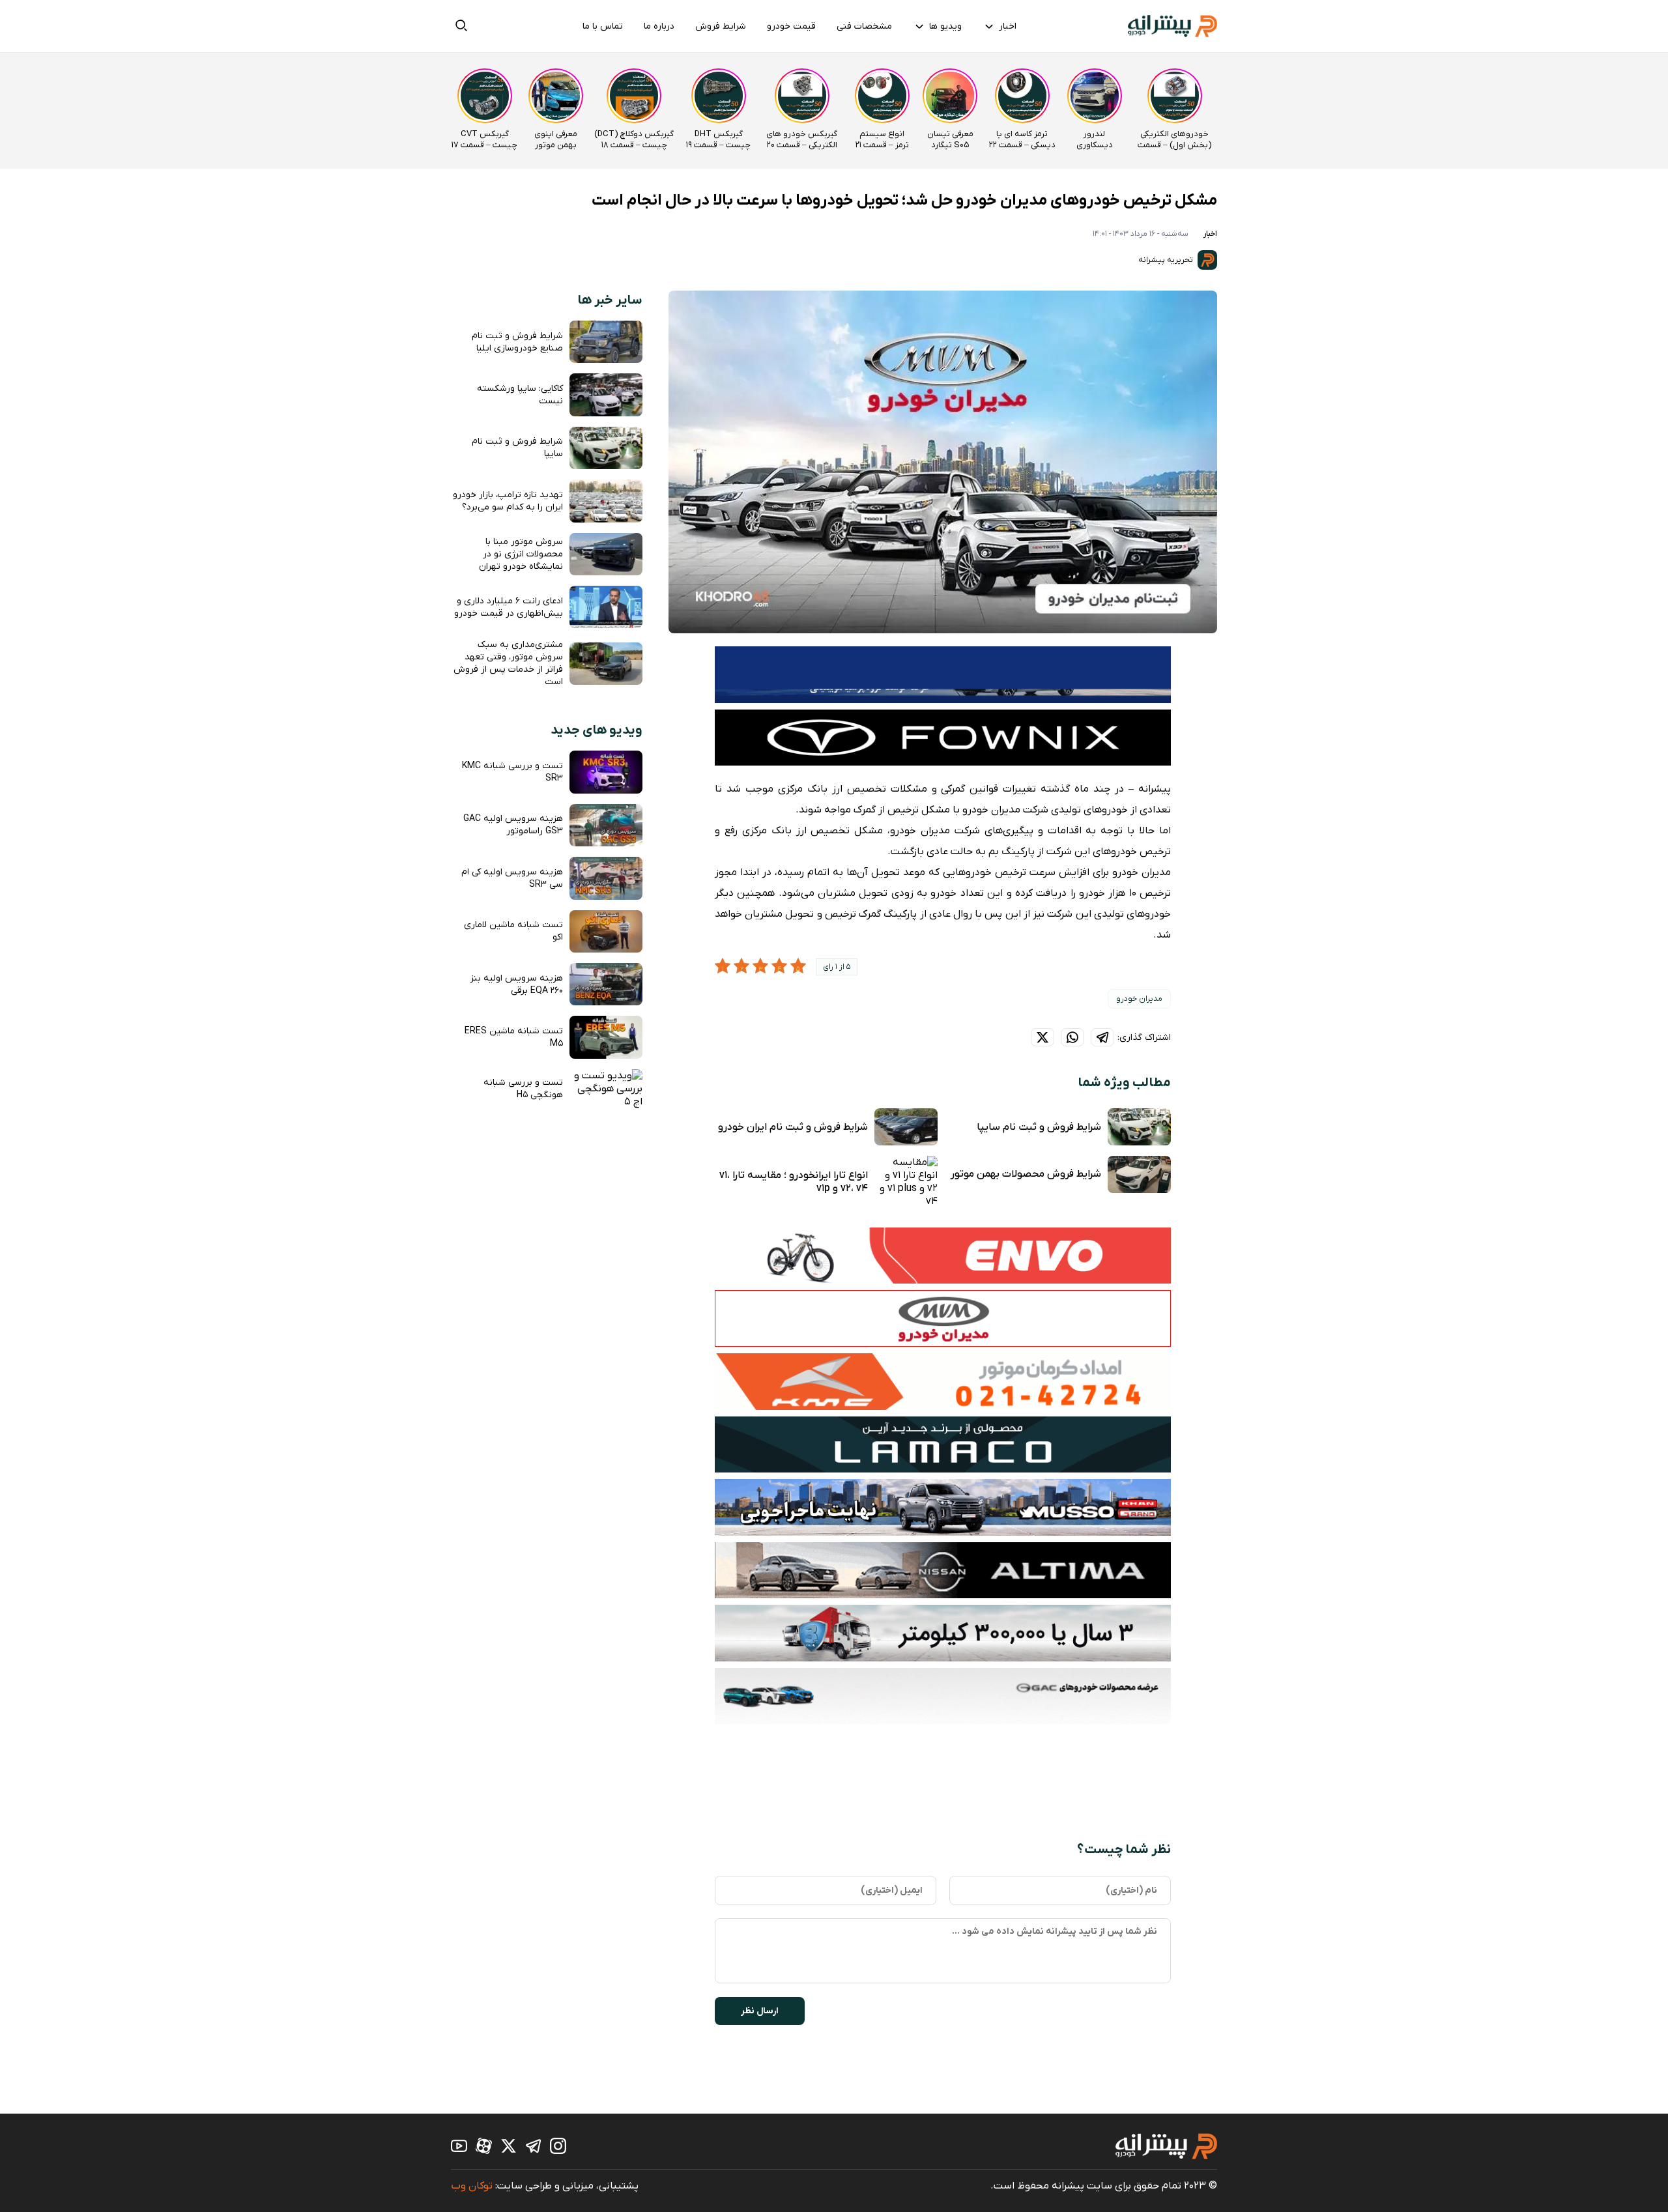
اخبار (1008, 26)
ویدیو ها (945, 26)
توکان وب (472, 2186)
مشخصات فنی (864, 26)
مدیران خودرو (1139, 999)
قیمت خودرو (791, 26)
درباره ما (659, 26)
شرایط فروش (721, 26)
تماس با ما (603, 26)
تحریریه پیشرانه (1167, 260)
